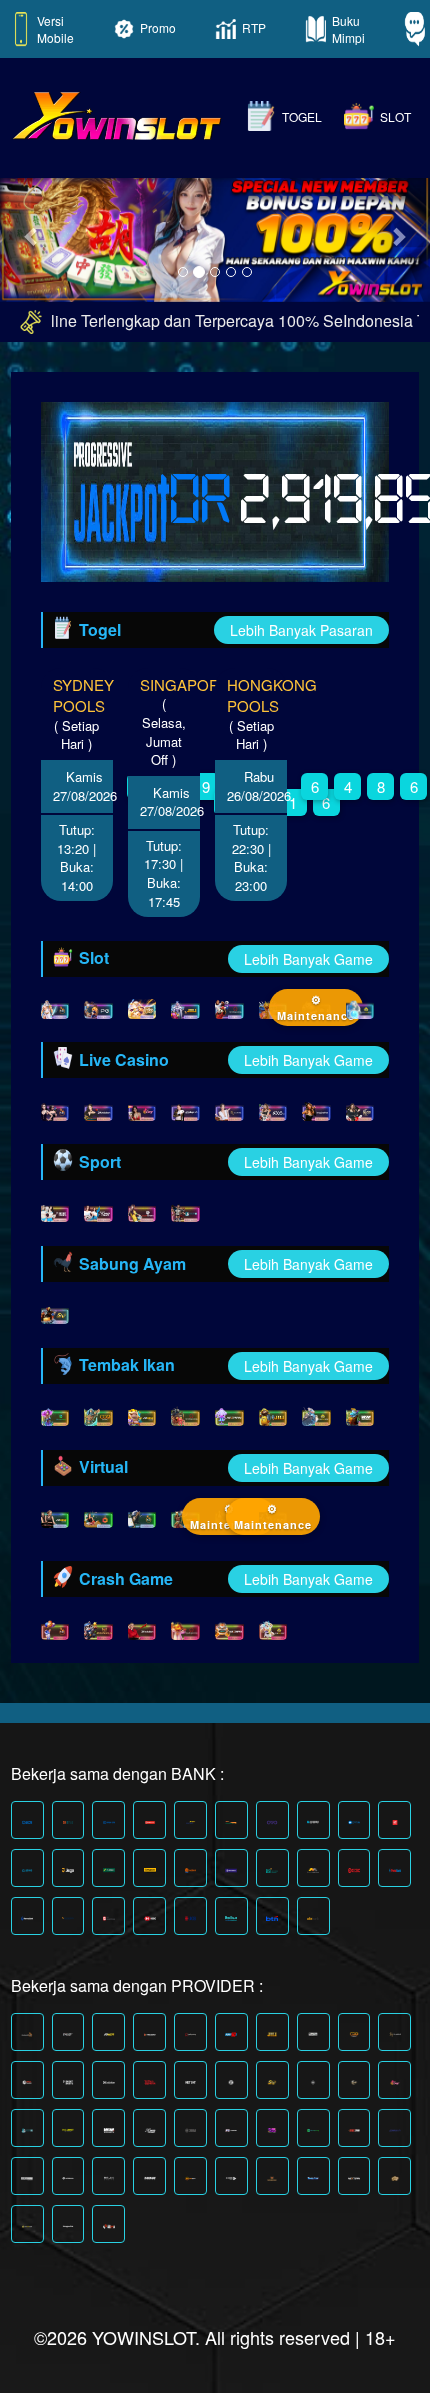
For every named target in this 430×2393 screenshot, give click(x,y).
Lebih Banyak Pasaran (301, 630)
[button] (32, 236)
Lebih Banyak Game (308, 959)
